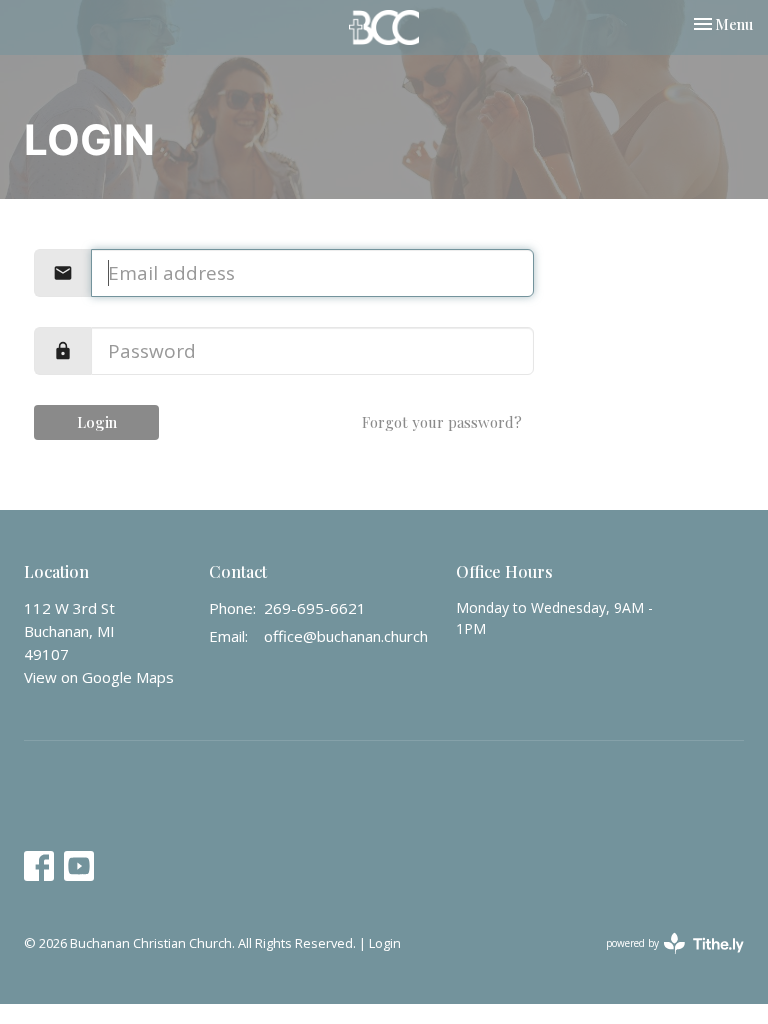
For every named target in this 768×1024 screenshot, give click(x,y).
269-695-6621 (315, 608)
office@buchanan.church (346, 636)
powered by (664, 960)
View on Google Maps (99, 677)
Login (97, 422)
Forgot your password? (442, 422)
